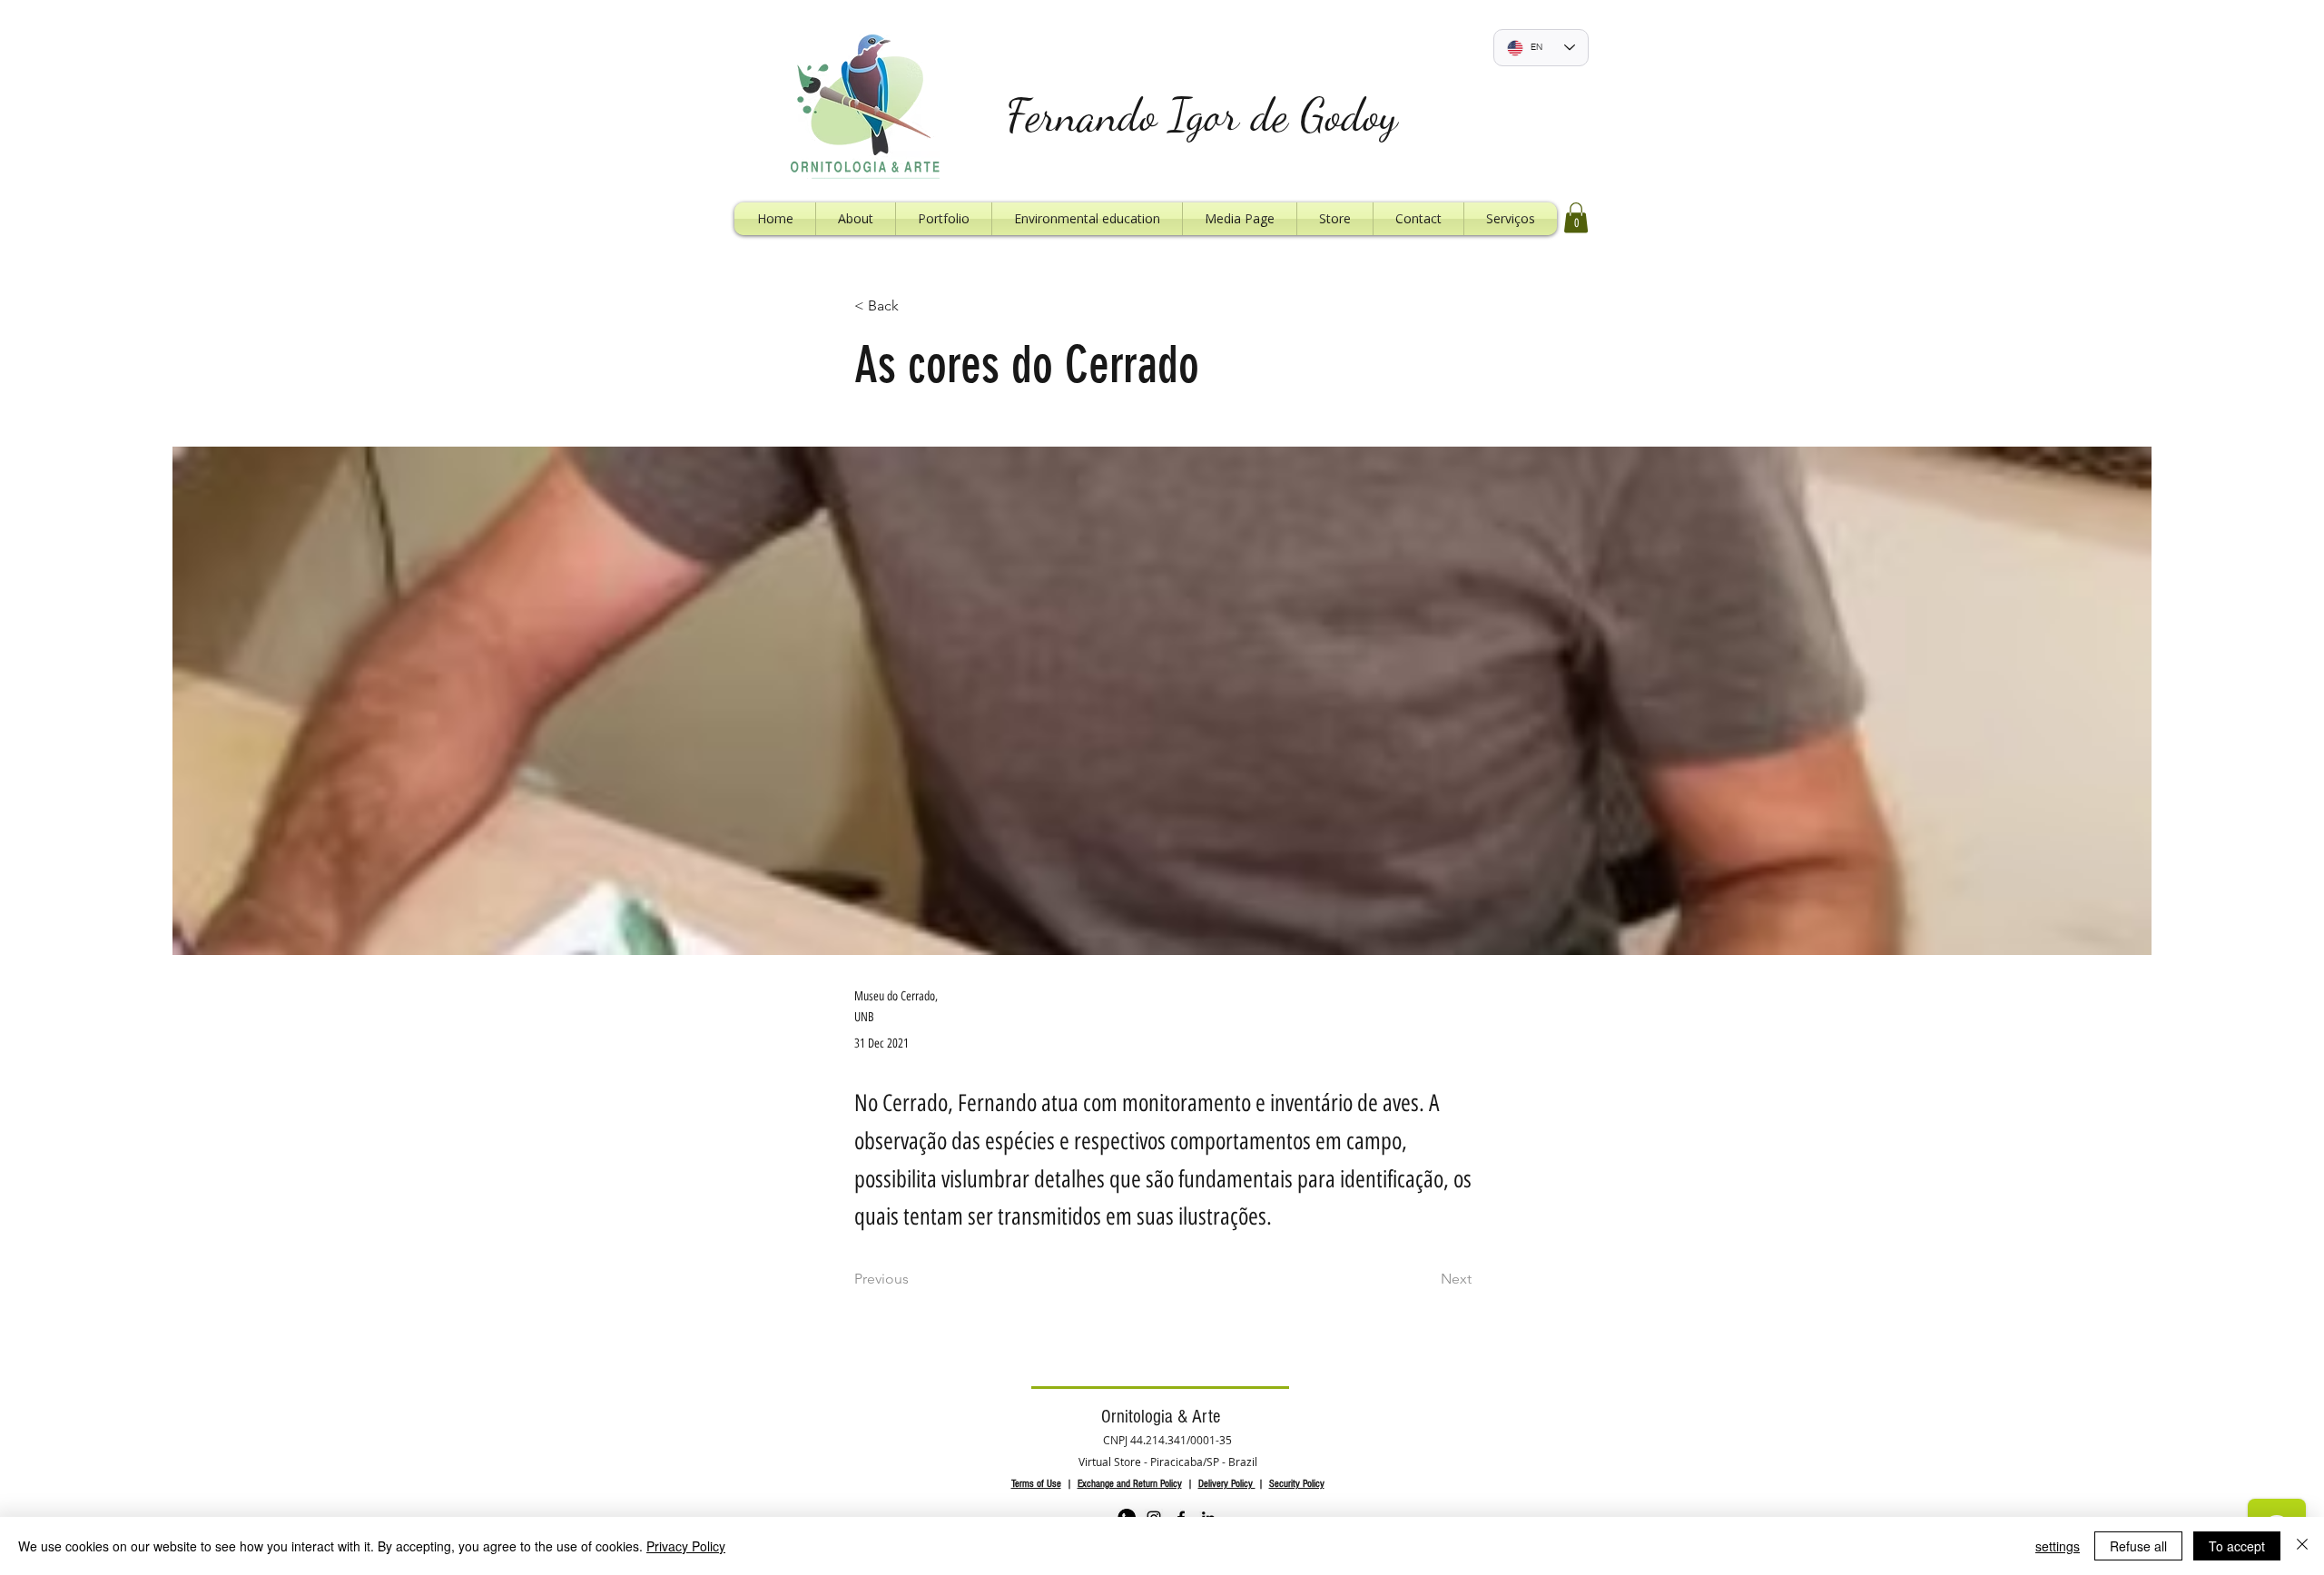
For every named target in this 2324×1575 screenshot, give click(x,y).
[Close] (2302, 1546)
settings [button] (2058, 1546)
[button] (1576, 217)
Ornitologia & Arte (1161, 1417)
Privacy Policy (686, 1546)
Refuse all (2138, 1546)
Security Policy (1297, 1484)
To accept (2237, 1546)
